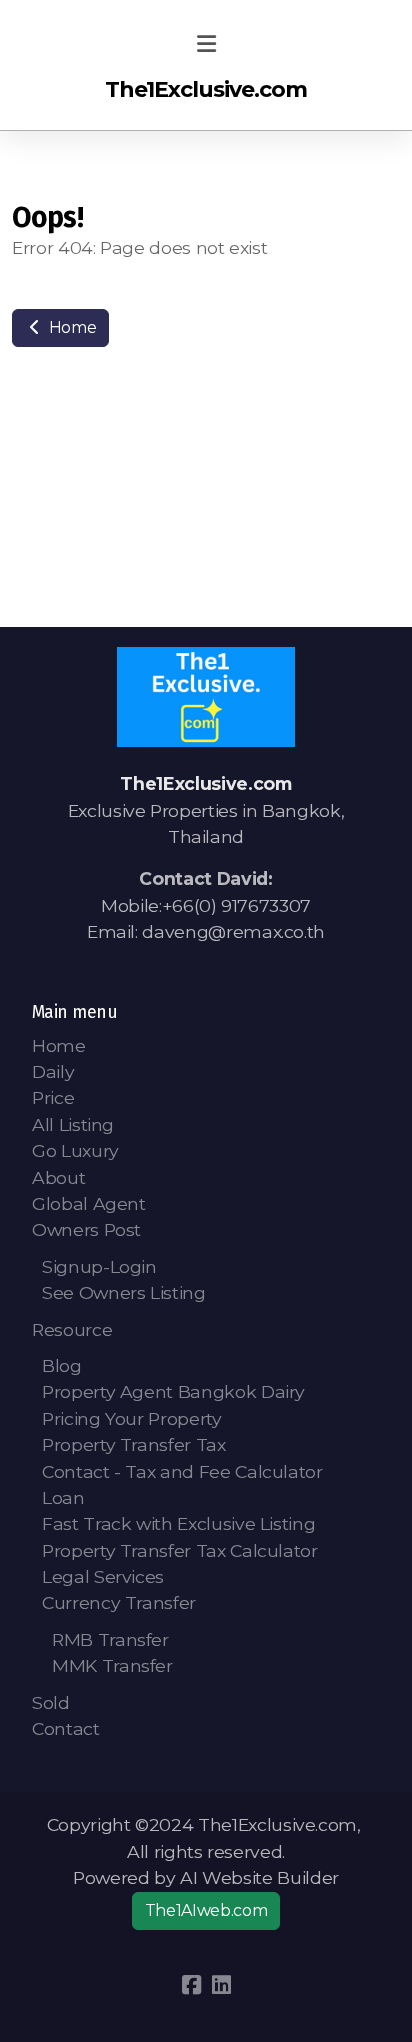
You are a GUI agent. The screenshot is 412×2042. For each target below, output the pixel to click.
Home (70, 327)
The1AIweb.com (206, 1910)
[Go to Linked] (221, 1985)
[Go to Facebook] (191, 1985)
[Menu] (206, 45)
